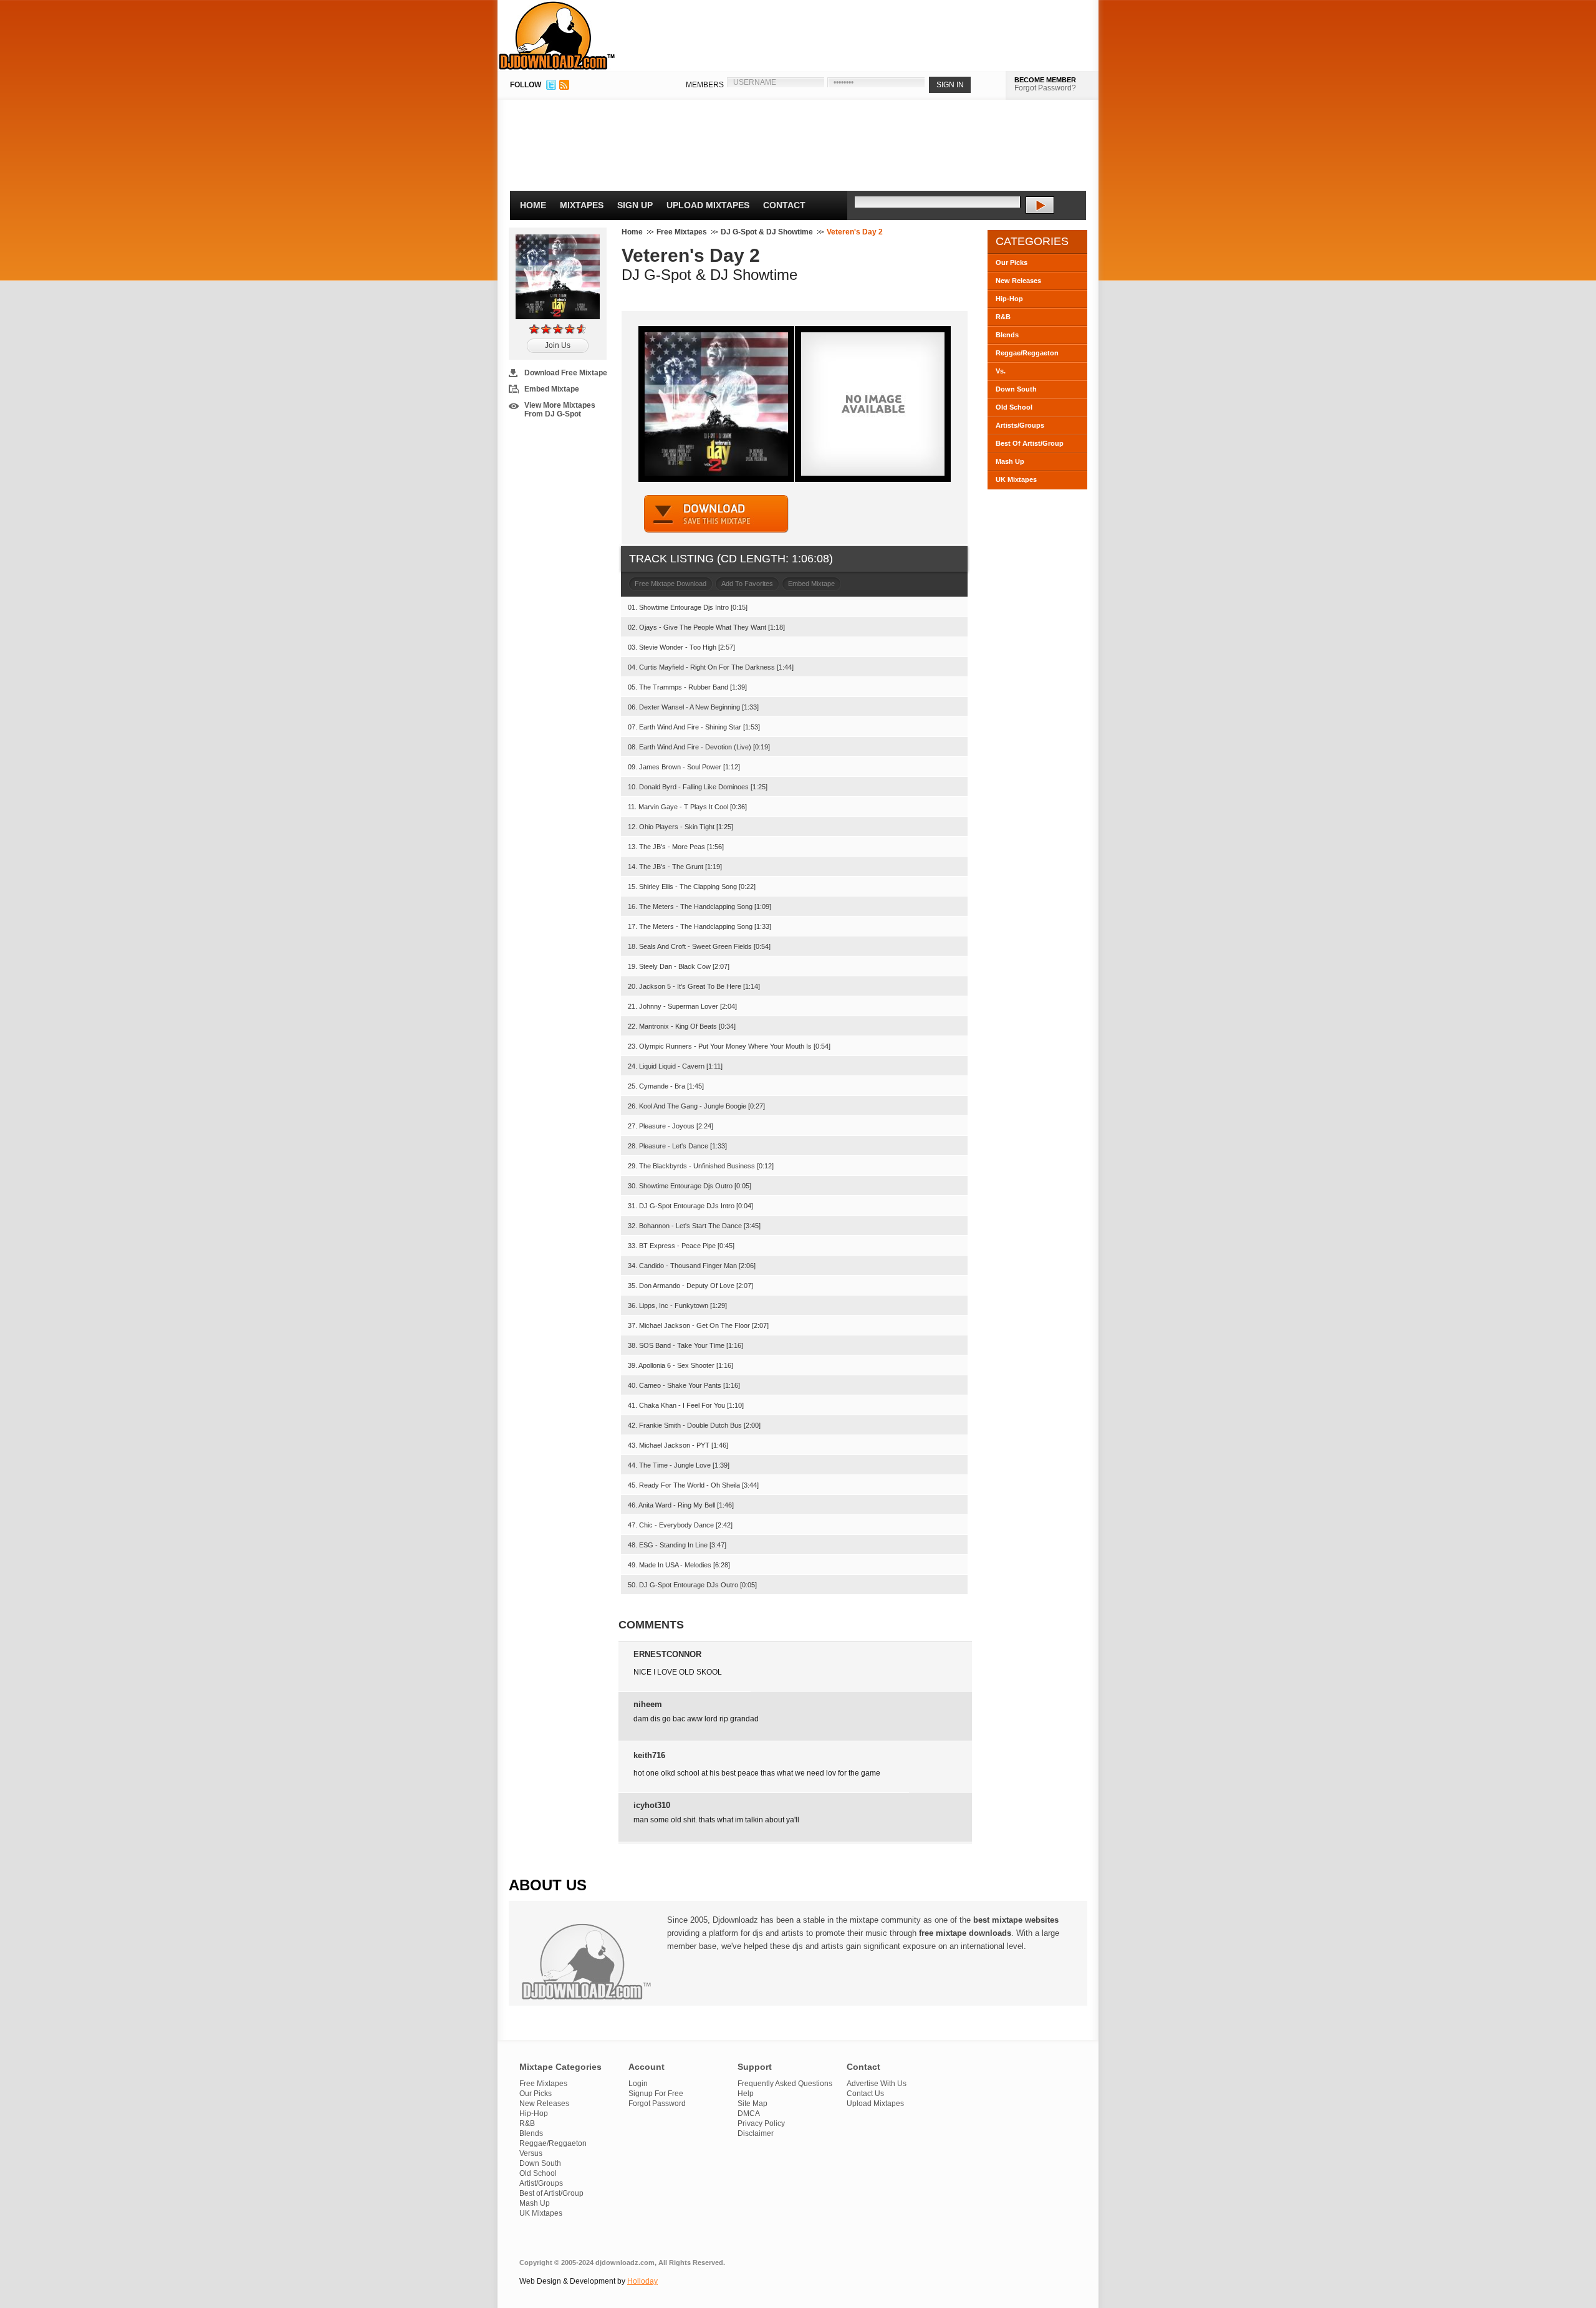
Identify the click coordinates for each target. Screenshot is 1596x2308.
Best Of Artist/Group (1030, 443)
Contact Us (865, 2094)
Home (533, 205)
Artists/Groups (1020, 425)
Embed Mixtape (552, 389)
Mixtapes (582, 205)
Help (746, 2094)
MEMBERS (705, 85)
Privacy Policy (761, 2123)
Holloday (642, 2281)
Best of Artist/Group (551, 2193)
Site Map (752, 2104)
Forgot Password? (1045, 88)
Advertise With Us (877, 2084)
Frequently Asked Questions (785, 2084)
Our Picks (1012, 262)
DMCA (749, 2113)
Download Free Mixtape (566, 373)
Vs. (1001, 371)
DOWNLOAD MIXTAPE (716, 514)
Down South (1016, 389)
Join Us (558, 345)
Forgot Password (657, 2104)
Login (638, 2084)
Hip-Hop (1009, 299)
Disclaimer (756, 2133)
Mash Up (1010, 461)
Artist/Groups (541, 2183)
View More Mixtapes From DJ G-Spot (560, 410)
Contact (784, 205)
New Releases (1018, 281)
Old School (1014, 407)
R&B (1003, 317)
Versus (531, 2153)
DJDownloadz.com (557, 36)
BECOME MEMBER (1045, 80)
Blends (1007, 335)
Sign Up (635, 205)
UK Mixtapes (1016, 479)
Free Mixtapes (682, 232)
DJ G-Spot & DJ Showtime (767, 232)
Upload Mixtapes (708, 205)
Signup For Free (656, 2094)
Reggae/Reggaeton (1027, 353)
